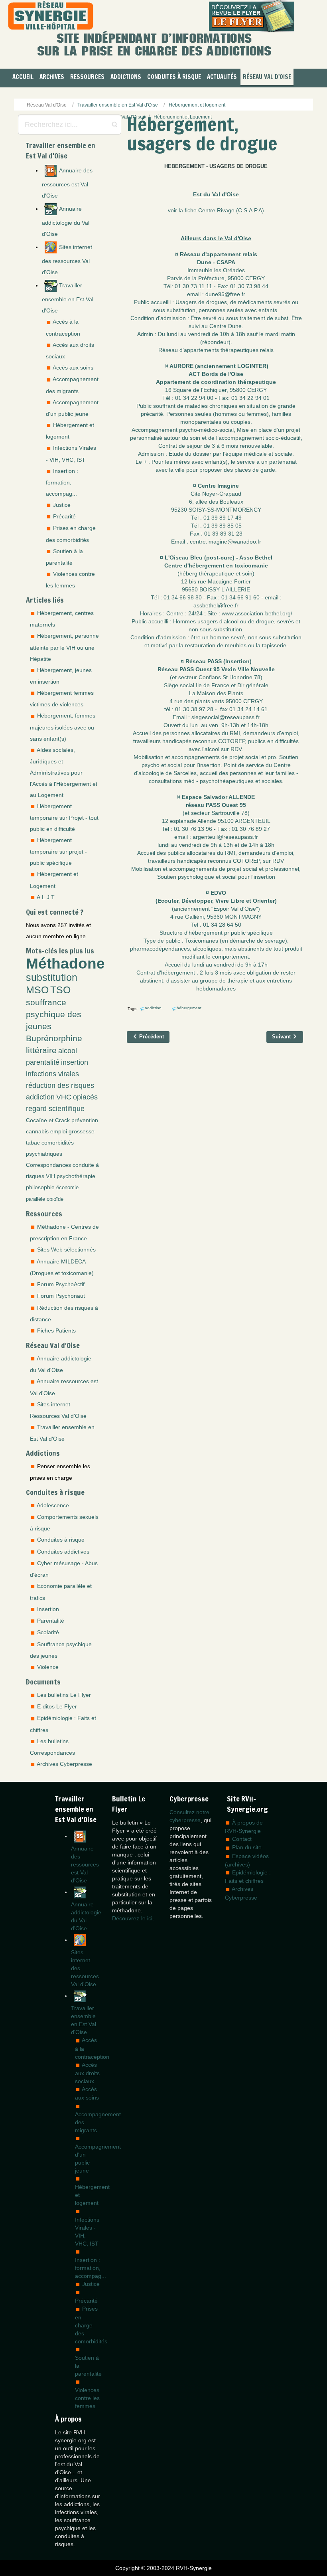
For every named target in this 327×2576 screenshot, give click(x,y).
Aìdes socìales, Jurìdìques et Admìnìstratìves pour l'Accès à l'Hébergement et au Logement (64, 772)
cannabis (37, 1131)
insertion (75, 1062)
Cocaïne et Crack (48, 1120)
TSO (60, 990)
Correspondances (48, 1165)
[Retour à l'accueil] (51, 16)
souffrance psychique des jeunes (54, 1014)
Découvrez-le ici (132, 1918)
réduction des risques (60, 1085)
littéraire (41, 1050)
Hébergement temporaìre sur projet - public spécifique (58, 851)
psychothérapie (76, 1176)
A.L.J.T (46, 897)
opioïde (55, 1199)
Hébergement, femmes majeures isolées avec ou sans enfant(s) (63, 727)
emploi (59, 1131)
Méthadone (65, 963)
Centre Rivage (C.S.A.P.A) (231, 210)
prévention (85, 1120)
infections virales (52, 1074)
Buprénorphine (54, 1038)
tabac (33, 1143)
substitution (52, 978)
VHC (64, 1097)
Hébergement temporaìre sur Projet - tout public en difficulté (64, 817)
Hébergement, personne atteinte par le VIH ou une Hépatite (64, 647)
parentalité (43, 1062)
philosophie (40, 1187)
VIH (50, 1176)
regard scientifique (55, 1109)
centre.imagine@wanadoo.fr (226, 542)
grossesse (82, 1131)
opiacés (85, 1097)
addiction (40, 1097)
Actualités (222, 77)
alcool (68, 1051)
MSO (37, 990)
